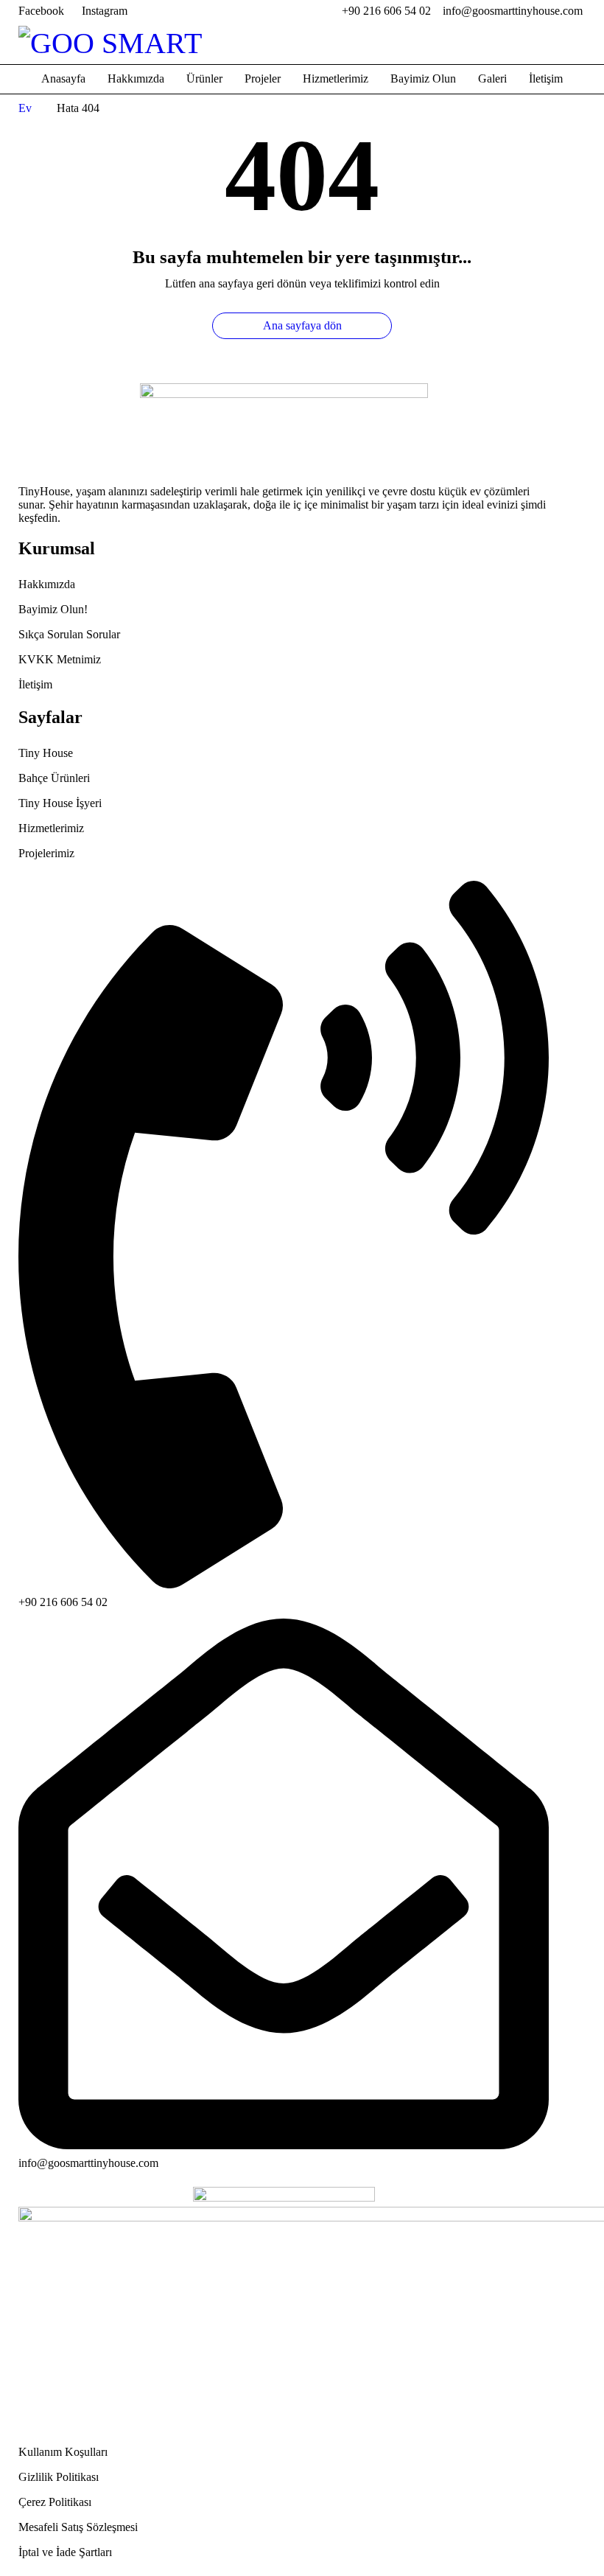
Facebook (41, 11)
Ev (25, 108)
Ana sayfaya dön (302, 325)
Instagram (105, 11)
